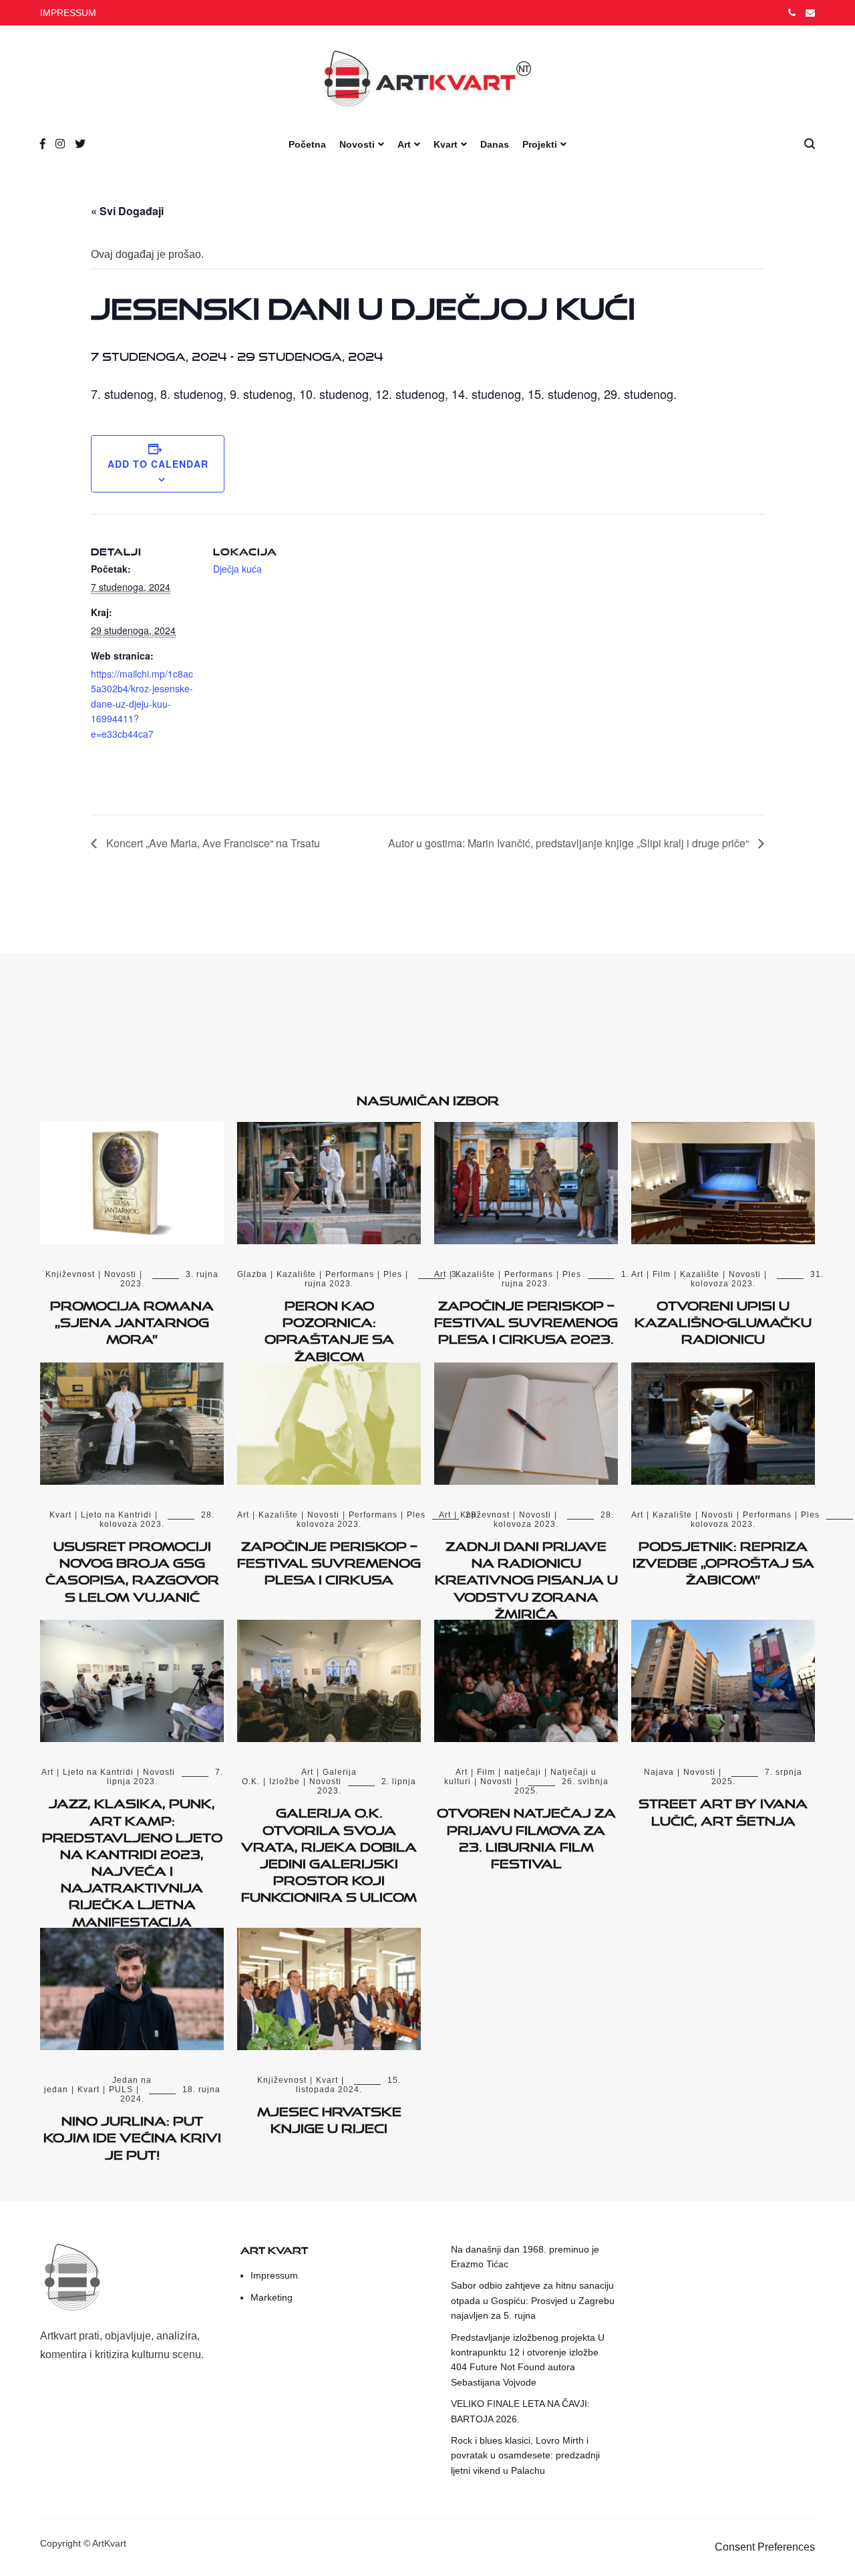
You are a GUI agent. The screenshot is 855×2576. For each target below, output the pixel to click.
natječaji (523, 1772)
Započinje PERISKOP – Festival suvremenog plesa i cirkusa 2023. (526, 1320)
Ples (393, 1274)
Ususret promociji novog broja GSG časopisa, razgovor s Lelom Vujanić (132, 1569)
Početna (307, 144)
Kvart (446, 144)
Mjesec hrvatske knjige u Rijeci (329, 2117)
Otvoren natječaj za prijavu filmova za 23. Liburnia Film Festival (526, 1836)
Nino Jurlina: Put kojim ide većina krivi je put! (132, 2135)
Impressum (274, 2275)
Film (662, 1274)
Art (404, 144)
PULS (121, 2090)
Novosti (357, 144)
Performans (350, 1274)
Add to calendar (158, 464)
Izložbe (285, 1781)
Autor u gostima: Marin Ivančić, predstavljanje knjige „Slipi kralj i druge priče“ (570, 843)
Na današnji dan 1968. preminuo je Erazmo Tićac (525, 2257)
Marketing (272, 2297)
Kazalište (296, 1274)
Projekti (540, 144)
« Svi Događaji (127, 211)
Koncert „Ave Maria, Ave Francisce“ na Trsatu (212, 843)
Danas (495, 144)
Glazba (252, 1274)
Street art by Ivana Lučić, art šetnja (723, 1809)
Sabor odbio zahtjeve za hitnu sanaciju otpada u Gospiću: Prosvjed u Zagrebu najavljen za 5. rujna (533, 2300)
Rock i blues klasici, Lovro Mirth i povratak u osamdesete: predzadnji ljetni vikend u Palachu (525, 2455)
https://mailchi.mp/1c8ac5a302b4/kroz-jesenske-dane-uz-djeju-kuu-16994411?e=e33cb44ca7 (142, 704)
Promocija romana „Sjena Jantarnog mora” (132, 1320)
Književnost (70, 1274)
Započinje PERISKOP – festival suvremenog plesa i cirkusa (329, 1560)
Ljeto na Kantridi (116, 1515)
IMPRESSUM (68, 13)
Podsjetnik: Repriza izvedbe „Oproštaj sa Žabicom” (723, 1560)
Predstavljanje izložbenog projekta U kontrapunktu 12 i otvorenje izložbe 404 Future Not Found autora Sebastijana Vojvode (528, 2360)
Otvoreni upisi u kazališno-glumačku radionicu (723, 1320)
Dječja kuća (237, 569)
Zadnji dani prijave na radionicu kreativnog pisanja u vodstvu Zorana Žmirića (526, 1577)
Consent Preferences (765, 2547)
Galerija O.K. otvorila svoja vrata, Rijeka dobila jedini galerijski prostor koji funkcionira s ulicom (329, 1852)
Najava (659, 1772)
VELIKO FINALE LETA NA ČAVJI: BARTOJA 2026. (520, 2411)
